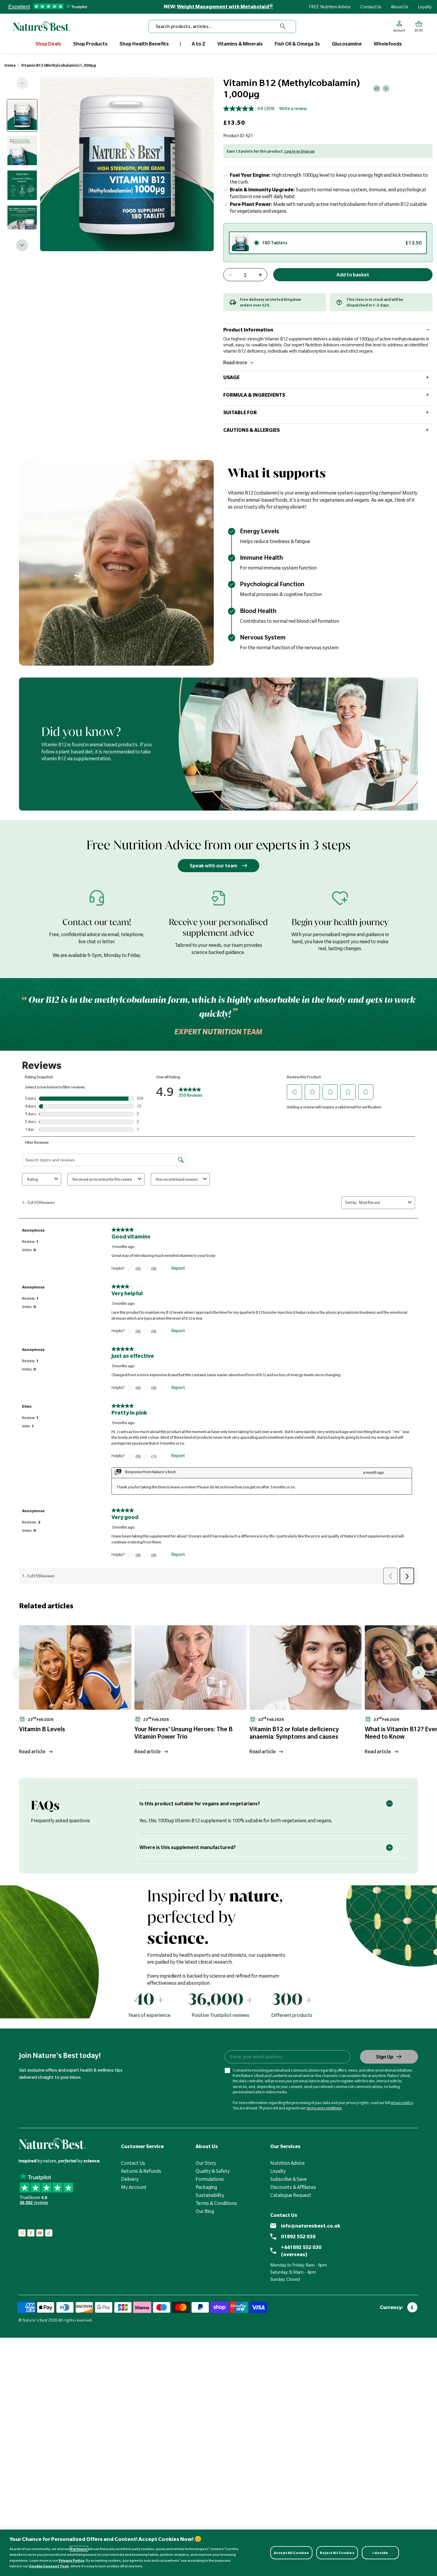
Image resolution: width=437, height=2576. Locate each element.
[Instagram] (22, 2233)
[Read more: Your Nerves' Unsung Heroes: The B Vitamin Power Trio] (191, 1667)
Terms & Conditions (216, 2203)
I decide (380, 2553)
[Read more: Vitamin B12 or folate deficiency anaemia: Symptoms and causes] (306, 1667)
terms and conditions (324, 2108)
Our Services (285, 2146)
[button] (419, 26)
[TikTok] (49, 2233)
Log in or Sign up (300, 151)
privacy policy (402, 2103)
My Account (134, 2187)
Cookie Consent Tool (49, 2566)
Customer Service (142, 2146)
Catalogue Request (291, 2195)
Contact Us (371, 7)
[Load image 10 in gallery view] (22, 115)
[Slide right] (22, 245)
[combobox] (222, 26)
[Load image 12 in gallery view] (22, 185)
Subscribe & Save (289, 2179)
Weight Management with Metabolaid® (225, 7)
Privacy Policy (71, 2560)
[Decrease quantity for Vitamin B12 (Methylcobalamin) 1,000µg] (230, 275)
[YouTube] (40, 2233)
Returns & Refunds (141, 2171)
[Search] (283, 26)
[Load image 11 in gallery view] (22, 150)
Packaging (206, 2187)
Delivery (130, 2179)
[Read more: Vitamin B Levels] (75, 1667)
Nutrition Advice (287, 2163)
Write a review (293, 109)
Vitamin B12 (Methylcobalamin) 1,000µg (59, 65)
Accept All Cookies (291, 2553)
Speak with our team (213, 866)
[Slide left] (22, 83)
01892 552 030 (298, 2236)
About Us (400, 7)
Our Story (206, 2163)
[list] (228, 1692)
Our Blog (205, 2211)
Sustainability (210, 2195)
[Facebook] (31, 2233)
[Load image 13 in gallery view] (22, 220)
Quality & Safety (213, 2171)
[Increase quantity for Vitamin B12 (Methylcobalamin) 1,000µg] (260, 275)
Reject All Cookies (337, 2553)
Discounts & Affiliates (293, 2187)
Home (10, 65)
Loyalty (425, 7)
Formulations (210, 2179)
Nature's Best (35, 2320)
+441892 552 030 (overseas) (301, 2251)
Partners (79, 2549)
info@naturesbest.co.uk (311, 2226)
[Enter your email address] (287, 2057)
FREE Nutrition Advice (330, 7)
